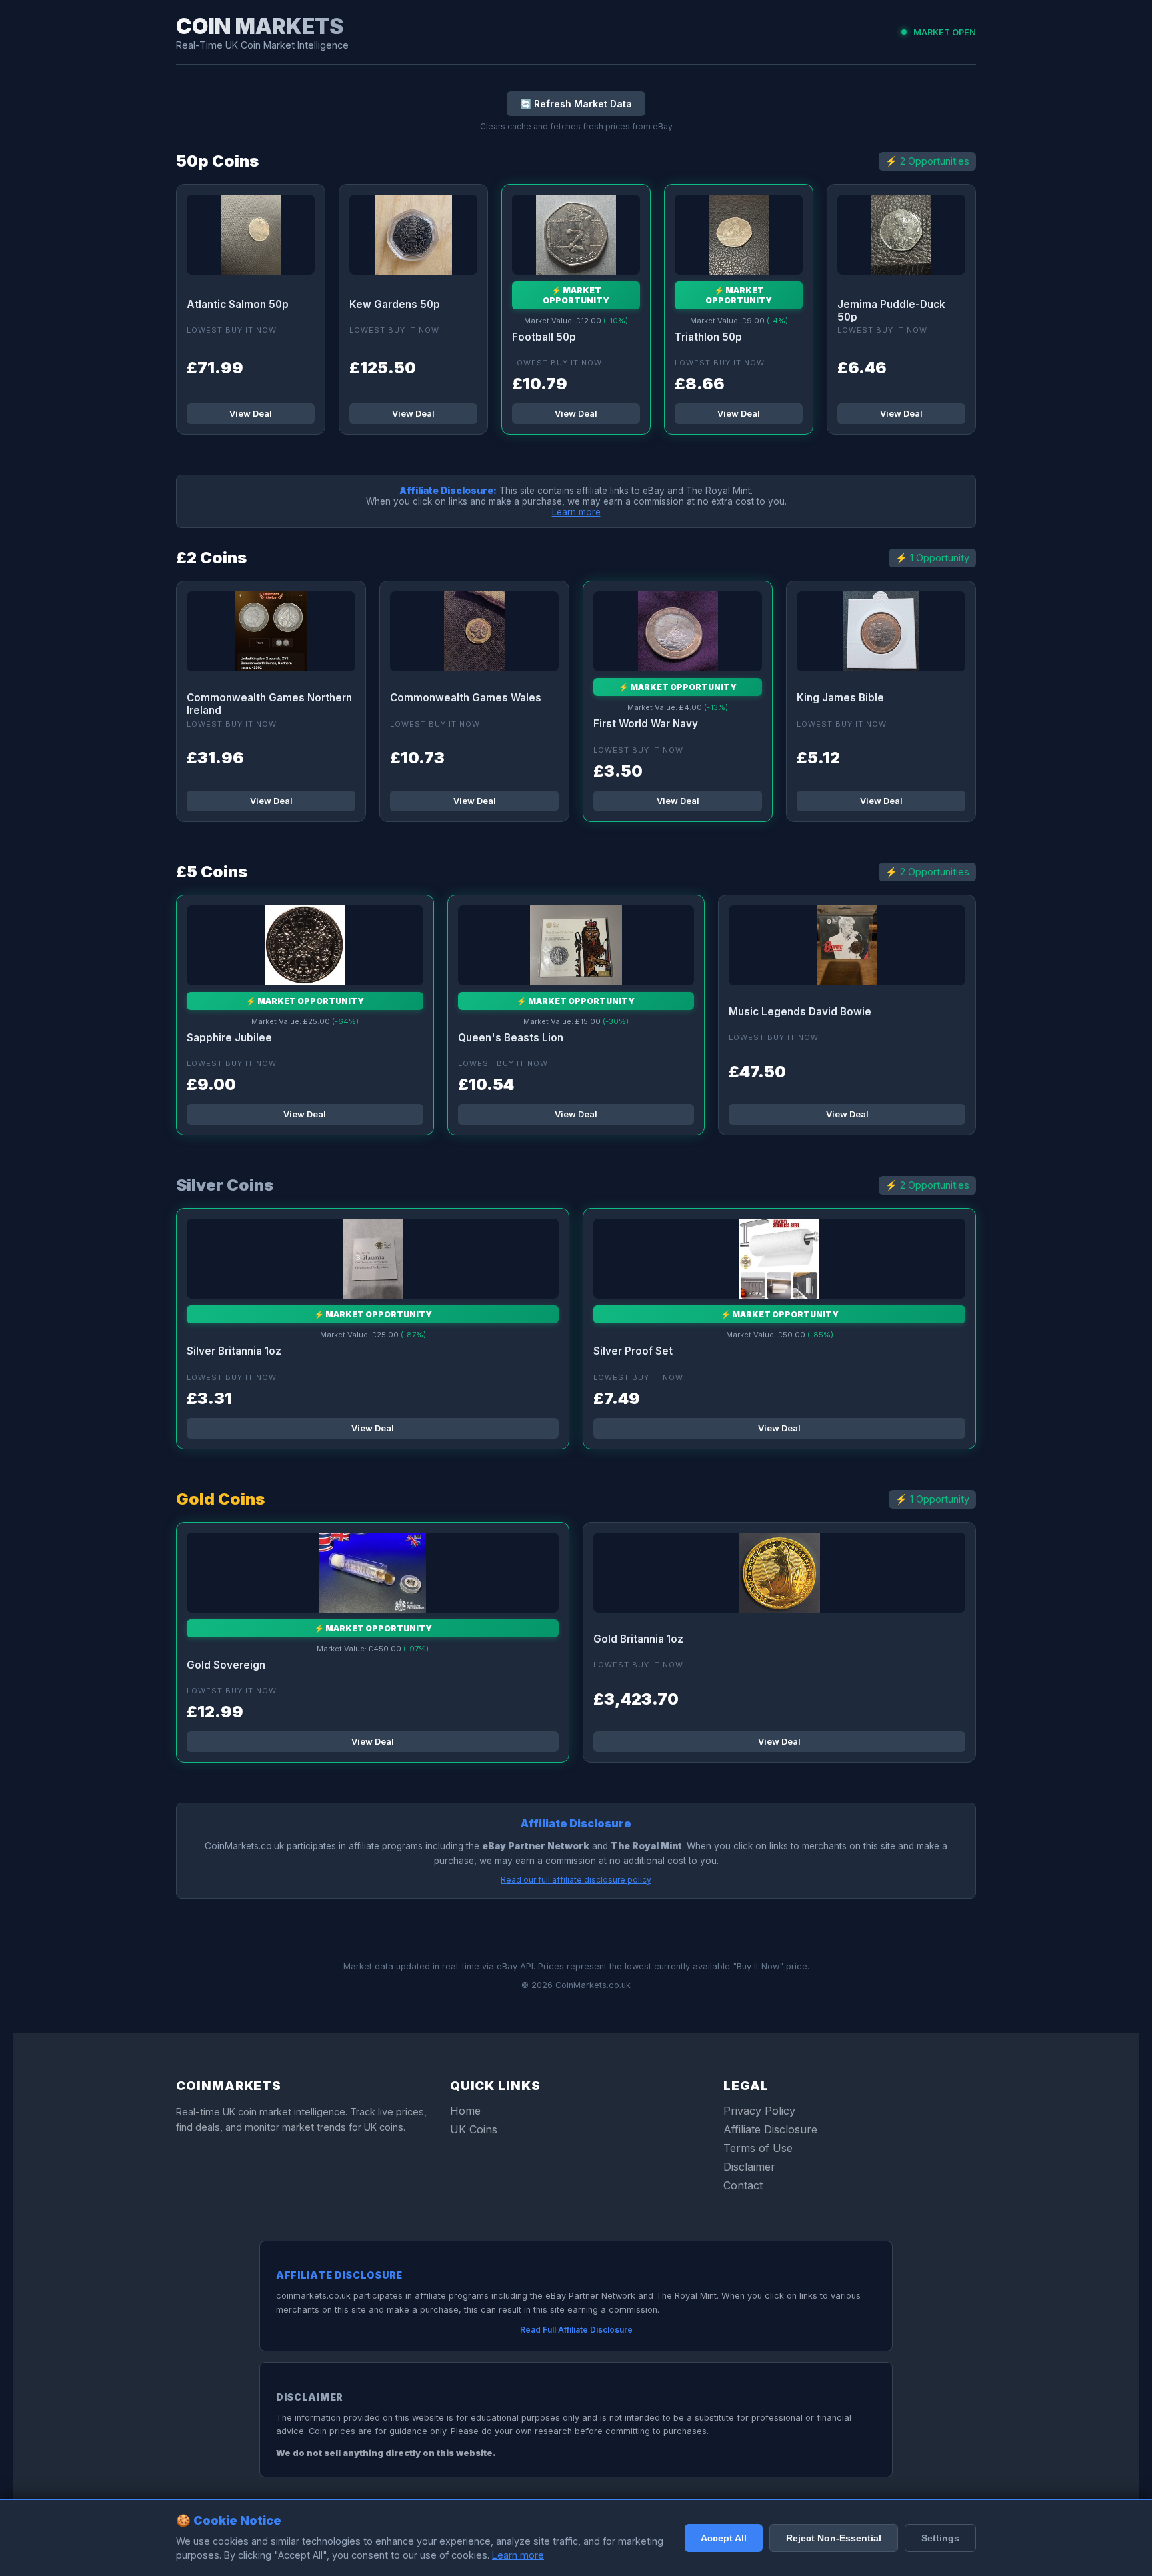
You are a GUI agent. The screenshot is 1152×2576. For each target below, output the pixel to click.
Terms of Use (758, 2148)
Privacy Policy (759, 2111)
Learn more (576, 512)
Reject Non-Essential (834, 2538)
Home (465, 2111)
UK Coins (474, 2129)
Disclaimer (749, 2167)
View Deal (251, 414)
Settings (940, 2538)
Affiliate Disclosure (770, 2129)
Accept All (724, 2538)
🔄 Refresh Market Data (576, 104)
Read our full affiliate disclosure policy (576, 1880)
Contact (743, 2185)
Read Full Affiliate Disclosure (576, 2330)
